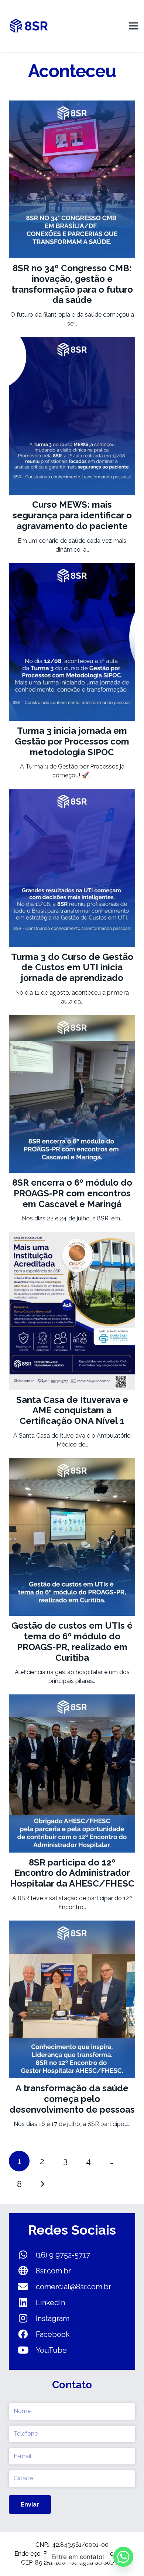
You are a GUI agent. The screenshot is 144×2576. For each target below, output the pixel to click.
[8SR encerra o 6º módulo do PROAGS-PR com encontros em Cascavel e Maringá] (72, 1019)
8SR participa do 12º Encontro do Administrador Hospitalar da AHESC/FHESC (72, 1873)
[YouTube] (27, 2350)
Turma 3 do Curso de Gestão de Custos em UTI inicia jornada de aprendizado (72, 967)
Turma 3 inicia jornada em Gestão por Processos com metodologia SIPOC (72, 741)
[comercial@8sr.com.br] (27, 2287)
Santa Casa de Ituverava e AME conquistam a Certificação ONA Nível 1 (72, 1410)
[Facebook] (27, 2334)
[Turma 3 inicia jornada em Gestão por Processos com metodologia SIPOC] (72, 567)
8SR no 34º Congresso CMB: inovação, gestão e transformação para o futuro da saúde (72, 284)
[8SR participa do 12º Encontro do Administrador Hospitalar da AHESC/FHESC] (72, 1699)
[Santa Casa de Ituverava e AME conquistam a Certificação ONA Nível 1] (72, 1236)
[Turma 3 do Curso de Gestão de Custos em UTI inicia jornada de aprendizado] (72, 793)
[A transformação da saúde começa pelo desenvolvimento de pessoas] (72, 1925)
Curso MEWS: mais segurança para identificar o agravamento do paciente (72, 515)
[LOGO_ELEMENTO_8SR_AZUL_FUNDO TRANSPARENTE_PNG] (29, 26)
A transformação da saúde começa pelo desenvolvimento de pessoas (72, 2099)
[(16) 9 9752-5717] (27, 2255)
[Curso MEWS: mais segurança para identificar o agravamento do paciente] (72, 341)
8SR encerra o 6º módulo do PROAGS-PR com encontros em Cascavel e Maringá (72, 1193)
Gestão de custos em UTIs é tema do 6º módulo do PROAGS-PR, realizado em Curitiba (72, 1641)
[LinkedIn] (27, 2303)
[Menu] (134, 26)
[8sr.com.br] (27, 2271)
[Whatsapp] (123, 2557)
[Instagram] (27, 2318)
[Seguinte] (42, 2184)
